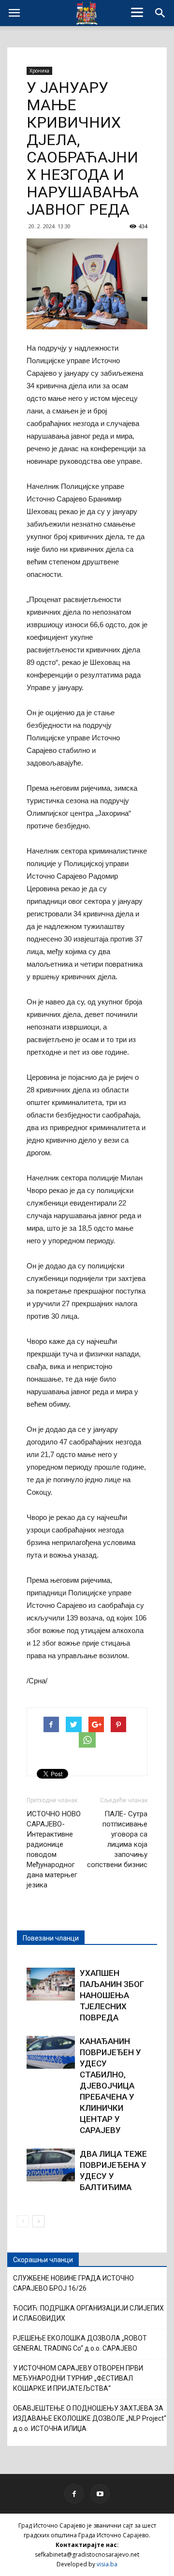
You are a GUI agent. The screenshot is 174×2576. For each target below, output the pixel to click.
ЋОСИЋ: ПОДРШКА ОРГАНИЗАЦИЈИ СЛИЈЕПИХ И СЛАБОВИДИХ (88, 2313)
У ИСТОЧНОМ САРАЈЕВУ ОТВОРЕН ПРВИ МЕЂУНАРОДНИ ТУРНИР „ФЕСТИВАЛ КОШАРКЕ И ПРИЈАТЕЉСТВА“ (78, 2378)
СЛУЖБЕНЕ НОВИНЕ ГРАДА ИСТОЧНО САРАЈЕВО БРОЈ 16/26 (73, 2283)
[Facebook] (74, 2494)
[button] (160, 13)
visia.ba (107, 2564)
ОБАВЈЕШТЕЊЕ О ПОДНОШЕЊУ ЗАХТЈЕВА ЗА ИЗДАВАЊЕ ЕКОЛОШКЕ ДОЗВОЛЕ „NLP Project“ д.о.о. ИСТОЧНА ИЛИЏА (90, 2418)
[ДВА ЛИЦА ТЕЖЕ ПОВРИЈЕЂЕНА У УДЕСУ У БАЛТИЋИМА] (51, 2165)
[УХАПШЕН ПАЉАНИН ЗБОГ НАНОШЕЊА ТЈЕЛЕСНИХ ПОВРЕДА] (51, 1984)
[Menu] (137, 12)
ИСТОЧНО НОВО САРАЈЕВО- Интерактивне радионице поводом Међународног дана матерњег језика (54, 1849)
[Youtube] (100, 2494)
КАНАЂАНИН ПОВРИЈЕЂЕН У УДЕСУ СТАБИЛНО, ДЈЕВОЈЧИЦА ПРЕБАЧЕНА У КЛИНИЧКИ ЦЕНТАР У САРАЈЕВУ (110, 2086)
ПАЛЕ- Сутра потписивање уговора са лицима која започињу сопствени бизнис (117, 1839)
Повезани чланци (51, 1938)
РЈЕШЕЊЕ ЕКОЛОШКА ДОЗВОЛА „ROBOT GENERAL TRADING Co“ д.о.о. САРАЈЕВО (80, 2343)
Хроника (39, 71)
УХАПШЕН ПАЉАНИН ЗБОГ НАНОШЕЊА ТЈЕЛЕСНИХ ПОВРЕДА (112, 1995)
